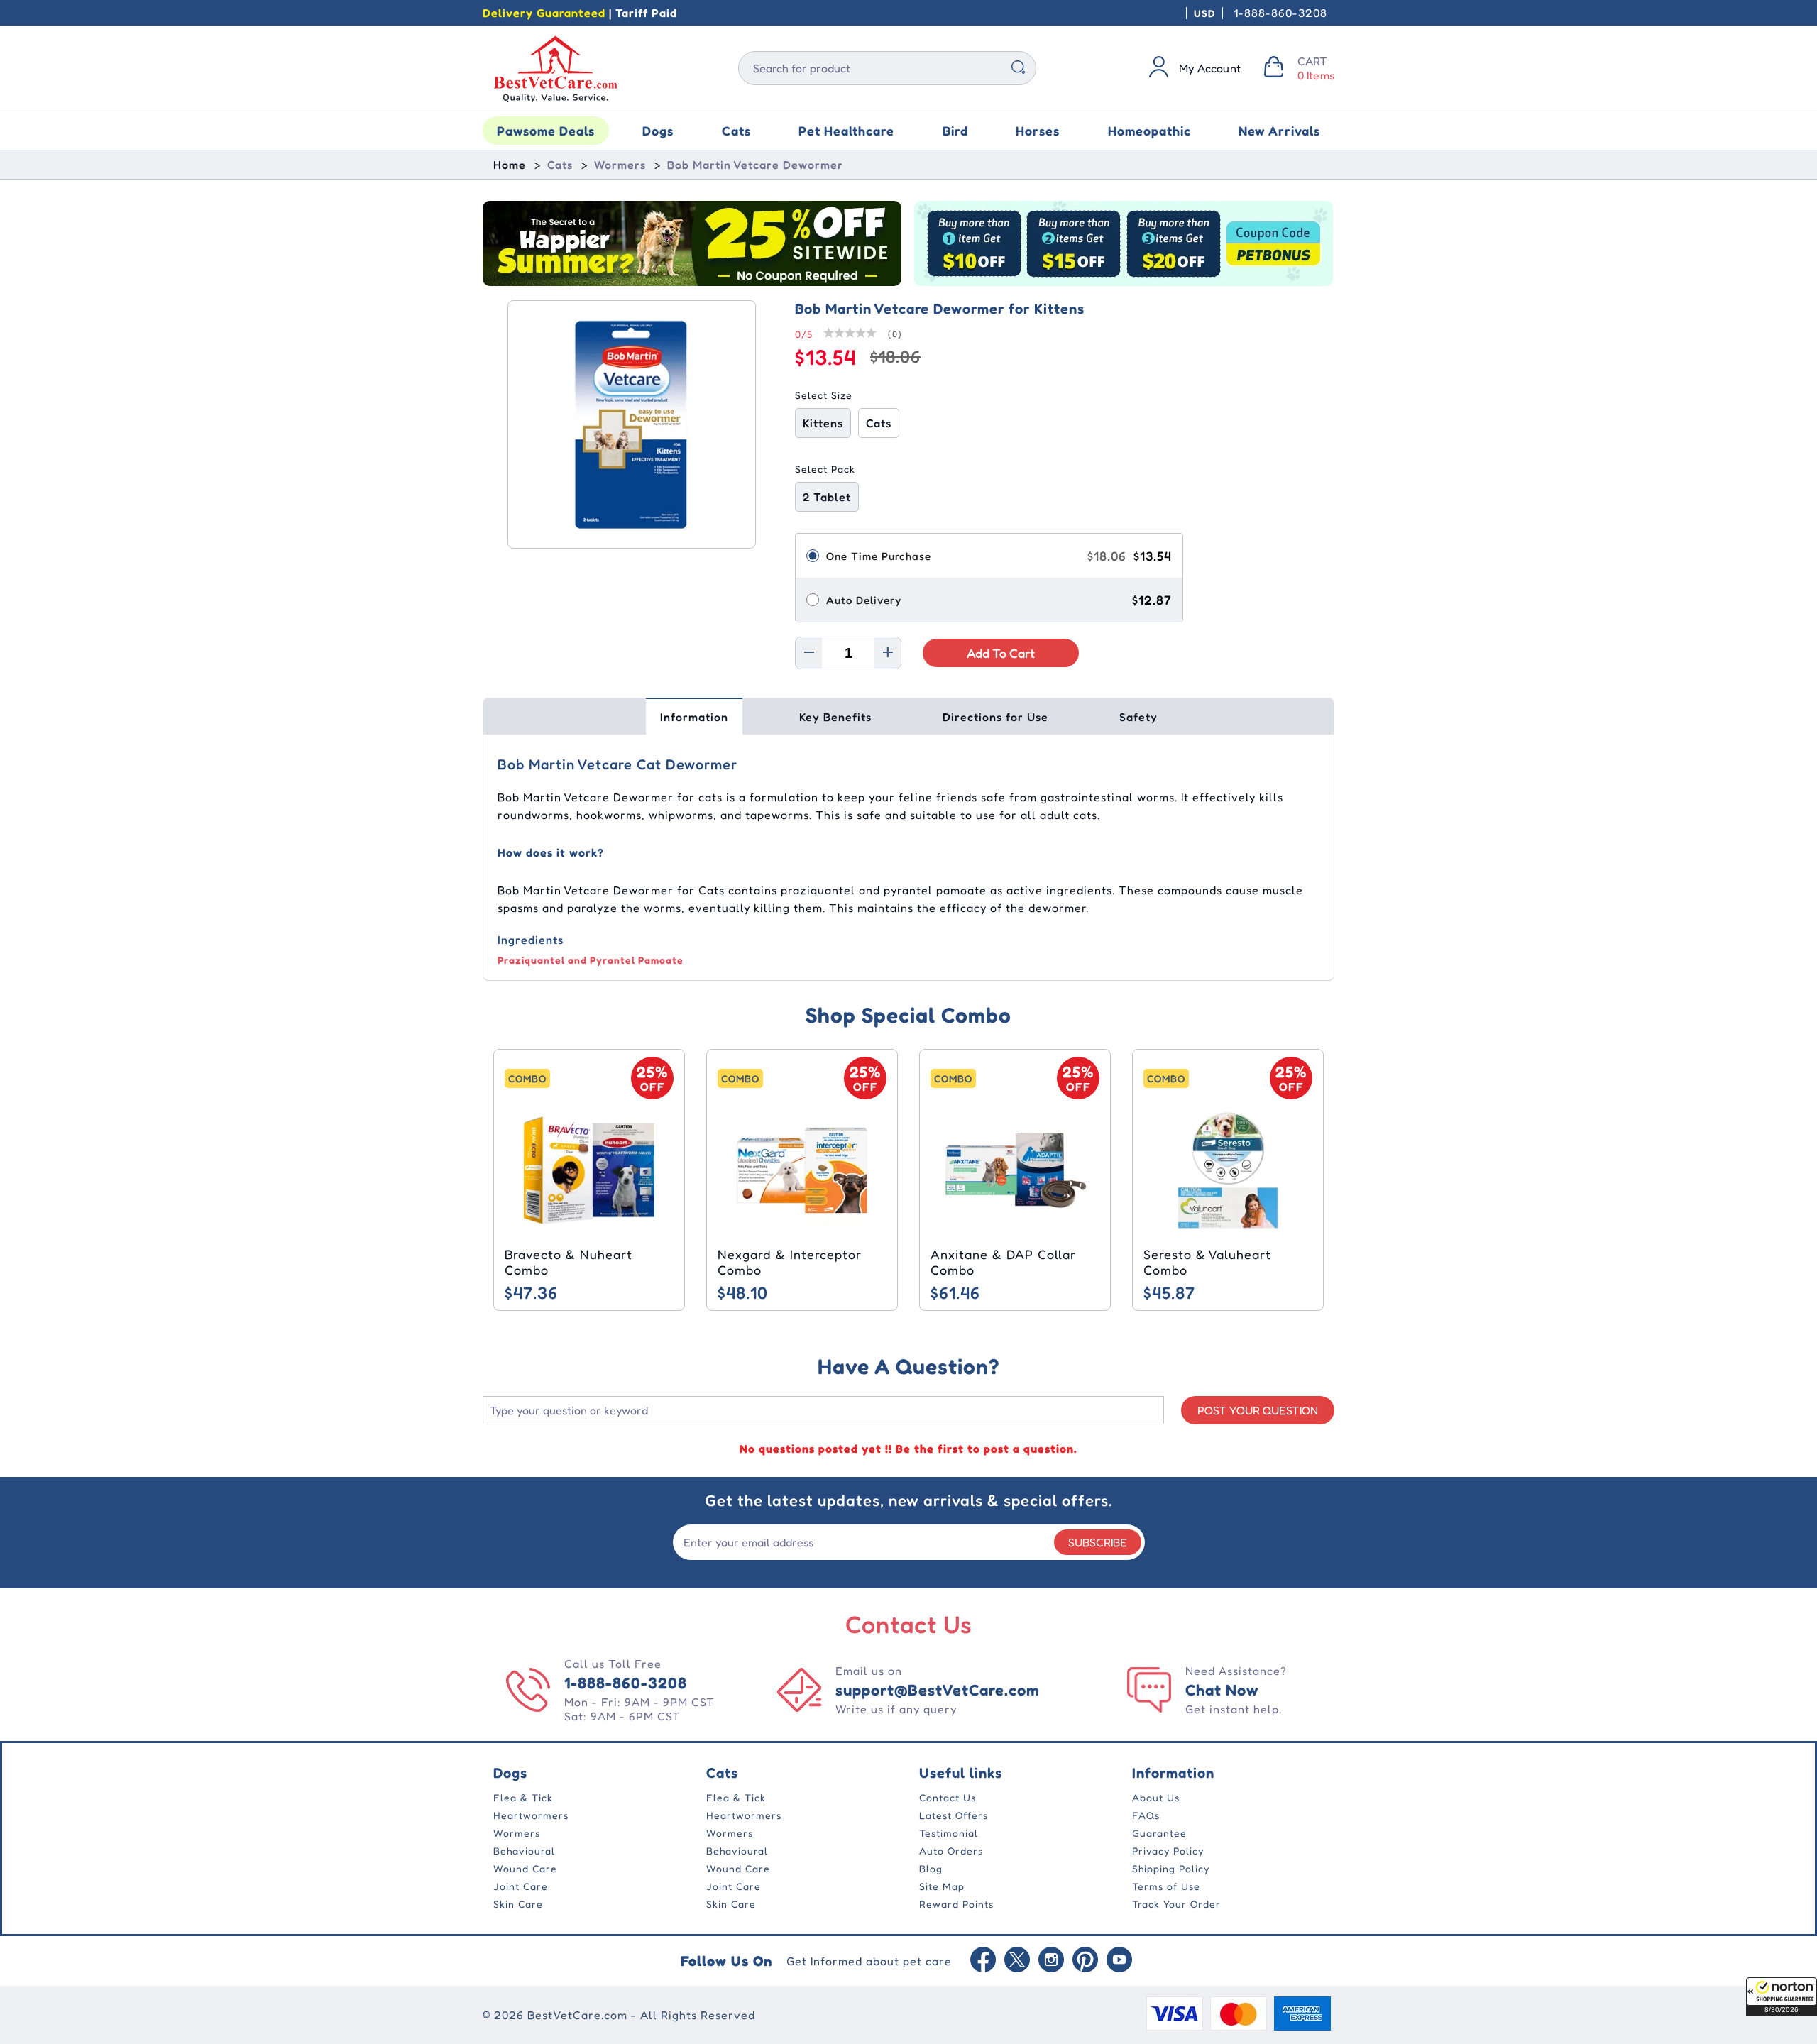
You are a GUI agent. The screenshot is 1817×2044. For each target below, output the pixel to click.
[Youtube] (1119, 1961)
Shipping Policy (1171, 1868)
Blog (931, 1868)
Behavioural (524, 1851)
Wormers (620, 165)
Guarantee (1159, 1833)
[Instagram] (1051, 1961)
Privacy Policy (1168, 1851)
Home (510, 165)
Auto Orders (951, 1851)
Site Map (942, 1886)
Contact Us (948, 1797)
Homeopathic (1149, 131)
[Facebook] (983, 1961)
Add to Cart (1001, 653)
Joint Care (521, 1886)
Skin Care (518, 1904)
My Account (1210, 68)
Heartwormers (531, 1815)
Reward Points (956, 1904)
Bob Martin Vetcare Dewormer (755, 165)
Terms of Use (1166, 1886)
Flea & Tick (523, 1797)
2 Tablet (827, 497)
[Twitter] (1017, 1961)
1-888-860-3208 (1280, 13)
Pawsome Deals (546, 131)
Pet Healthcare (846, 131)
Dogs (658, 131)
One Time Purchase (879, 556)
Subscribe (1098, 1542)
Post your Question (1258, 1410)
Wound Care (525, 1868)
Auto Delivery (864, 600)
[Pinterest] (1085, 1961)
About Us (1156, 1797)
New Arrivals (1279, 131)
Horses (1038, 131)
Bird (955, 131)
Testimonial (949, 1833)
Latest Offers (954, 1815)
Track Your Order (1176, 1904)
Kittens (823, 423)
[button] (1782, 1996)
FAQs (1146, 1815)
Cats (736, 131)
